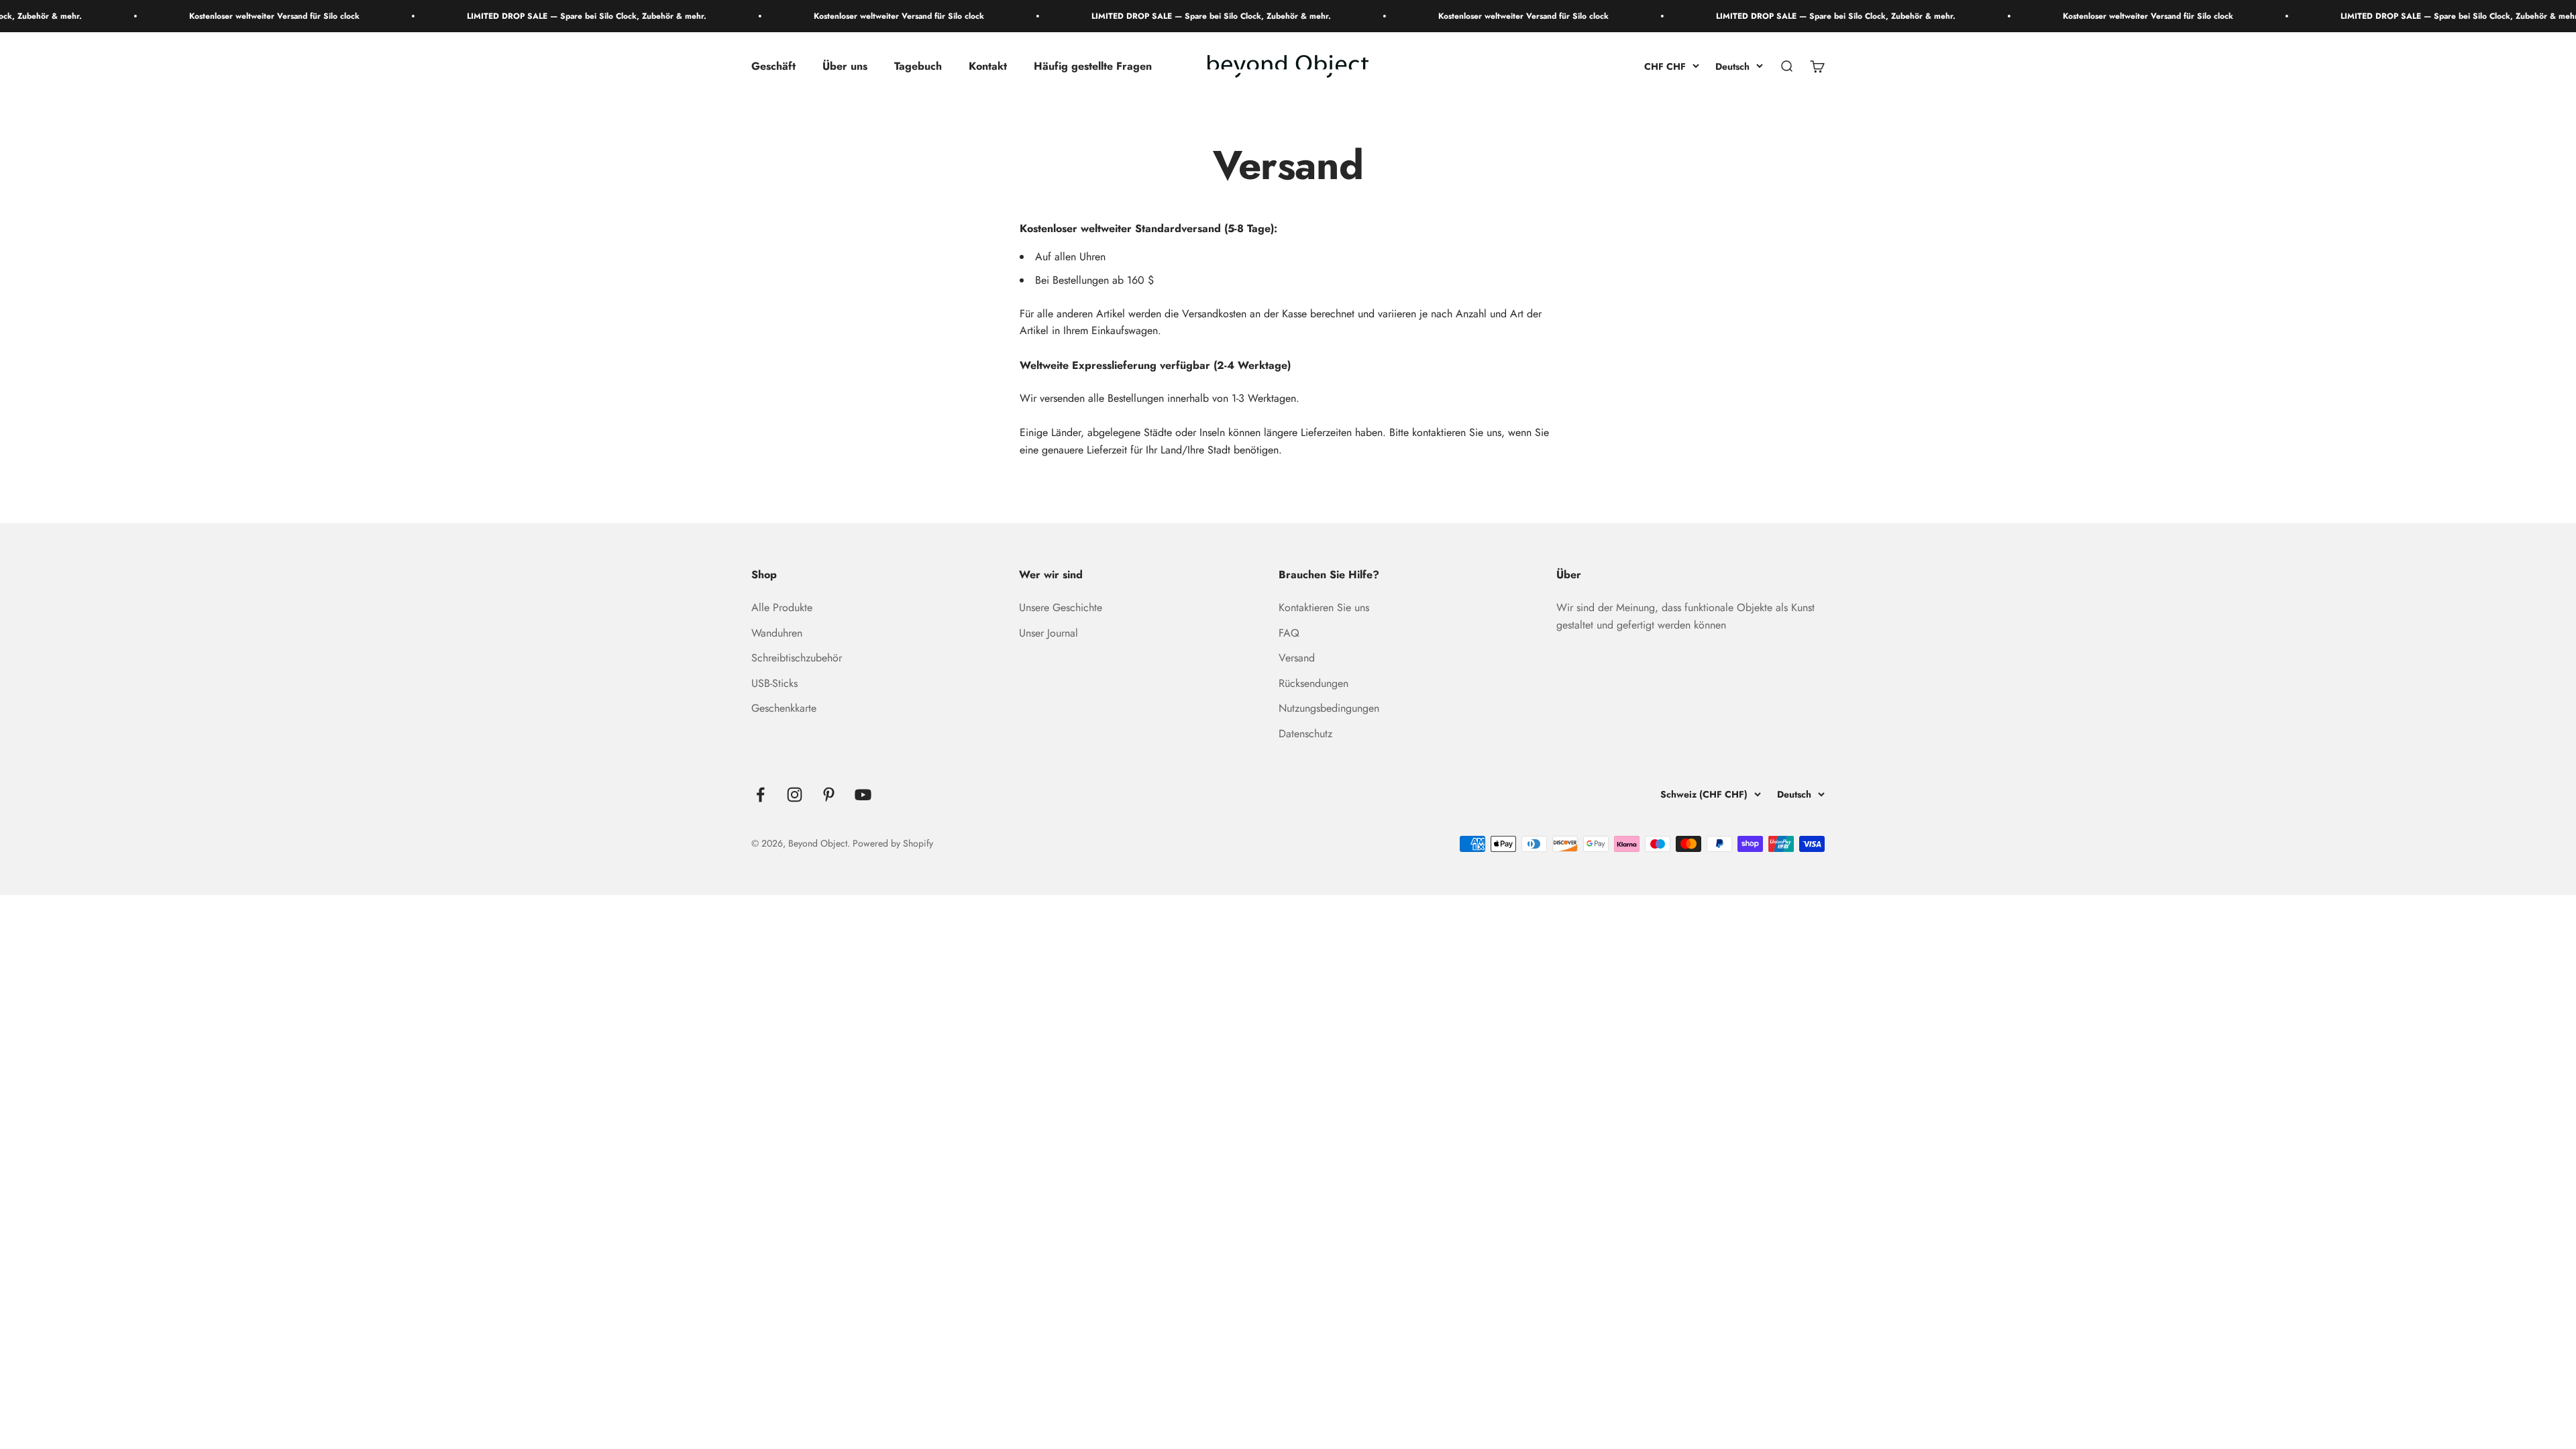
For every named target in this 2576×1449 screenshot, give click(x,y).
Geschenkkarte (784, 708)
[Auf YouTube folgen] (863, 795)
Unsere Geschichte (1061, 607)
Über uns (845, 67)
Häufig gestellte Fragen (1093, 67)
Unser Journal (1049, 633)
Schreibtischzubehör (797, 658)
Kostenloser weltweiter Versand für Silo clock (181, 16)
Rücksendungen (1313, 683)
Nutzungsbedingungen (1329, 708)
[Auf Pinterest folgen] (829, 795)
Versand (1297, 658)
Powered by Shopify (893, 843)
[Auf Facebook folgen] (760, 795)
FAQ (1289, 633)
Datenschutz (1305, 734)
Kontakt (988, 67)
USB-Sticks (774, 683)
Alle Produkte (782, 607)
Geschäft (773, 67)
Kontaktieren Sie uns (1324, 607)
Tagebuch (918, 67)
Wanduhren (777, 633)
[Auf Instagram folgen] (795, 795)
